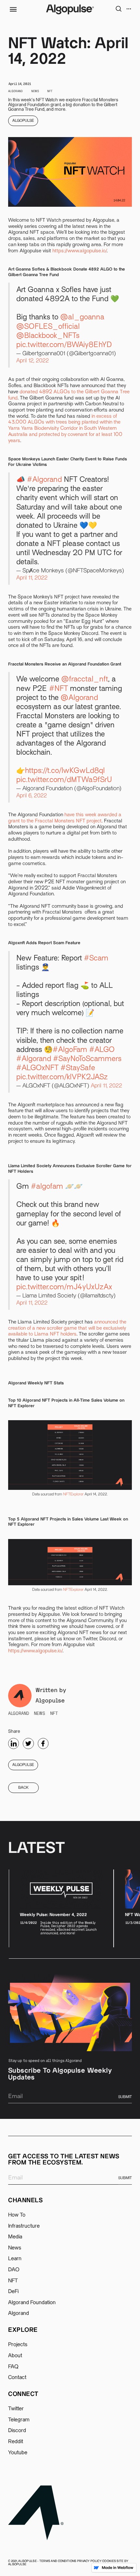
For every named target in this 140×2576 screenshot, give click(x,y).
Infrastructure (24, 2226)
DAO (14, 2270)
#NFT (59, 689)
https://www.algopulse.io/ (80, 251)
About (15, 2356)
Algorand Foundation (32, 2303)
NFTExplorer (73, 1494)
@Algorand (79, 698)
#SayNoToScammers (87, 1059)
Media (15, 2237)
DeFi (13, 2291)
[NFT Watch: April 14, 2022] (14, 1743)
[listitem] (61, 1908)
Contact (17, 2377)
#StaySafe (78, 1068)
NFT (13, 2281)
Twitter (16, 2409)
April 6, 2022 (32, 796)
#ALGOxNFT (37, 1068)
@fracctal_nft (85, 680)
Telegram (19, 2420)
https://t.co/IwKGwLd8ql (65, 771)
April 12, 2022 (33, 361)
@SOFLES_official (48, 327)
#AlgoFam (70, 1050)
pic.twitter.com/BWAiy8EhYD (64, 345)
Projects (18, 2345)
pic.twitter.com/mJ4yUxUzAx (64, 1288)
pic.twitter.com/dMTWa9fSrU (64, 780)
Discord (17, 2430)
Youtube (18, 2453)
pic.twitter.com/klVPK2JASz (62, 1078)
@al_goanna (82, 318)
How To (17, 2215)
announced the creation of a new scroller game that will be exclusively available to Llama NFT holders (67, 1328)
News (15, 2248)
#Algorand (44, 480)
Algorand (19, 2313)
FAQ (13, 2367)
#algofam (47, 1187)
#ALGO (102, 1050)
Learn (15, 2259)
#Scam (96, 959)
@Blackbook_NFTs (48, 336)
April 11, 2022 (32, 578)
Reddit (16, 2442)
